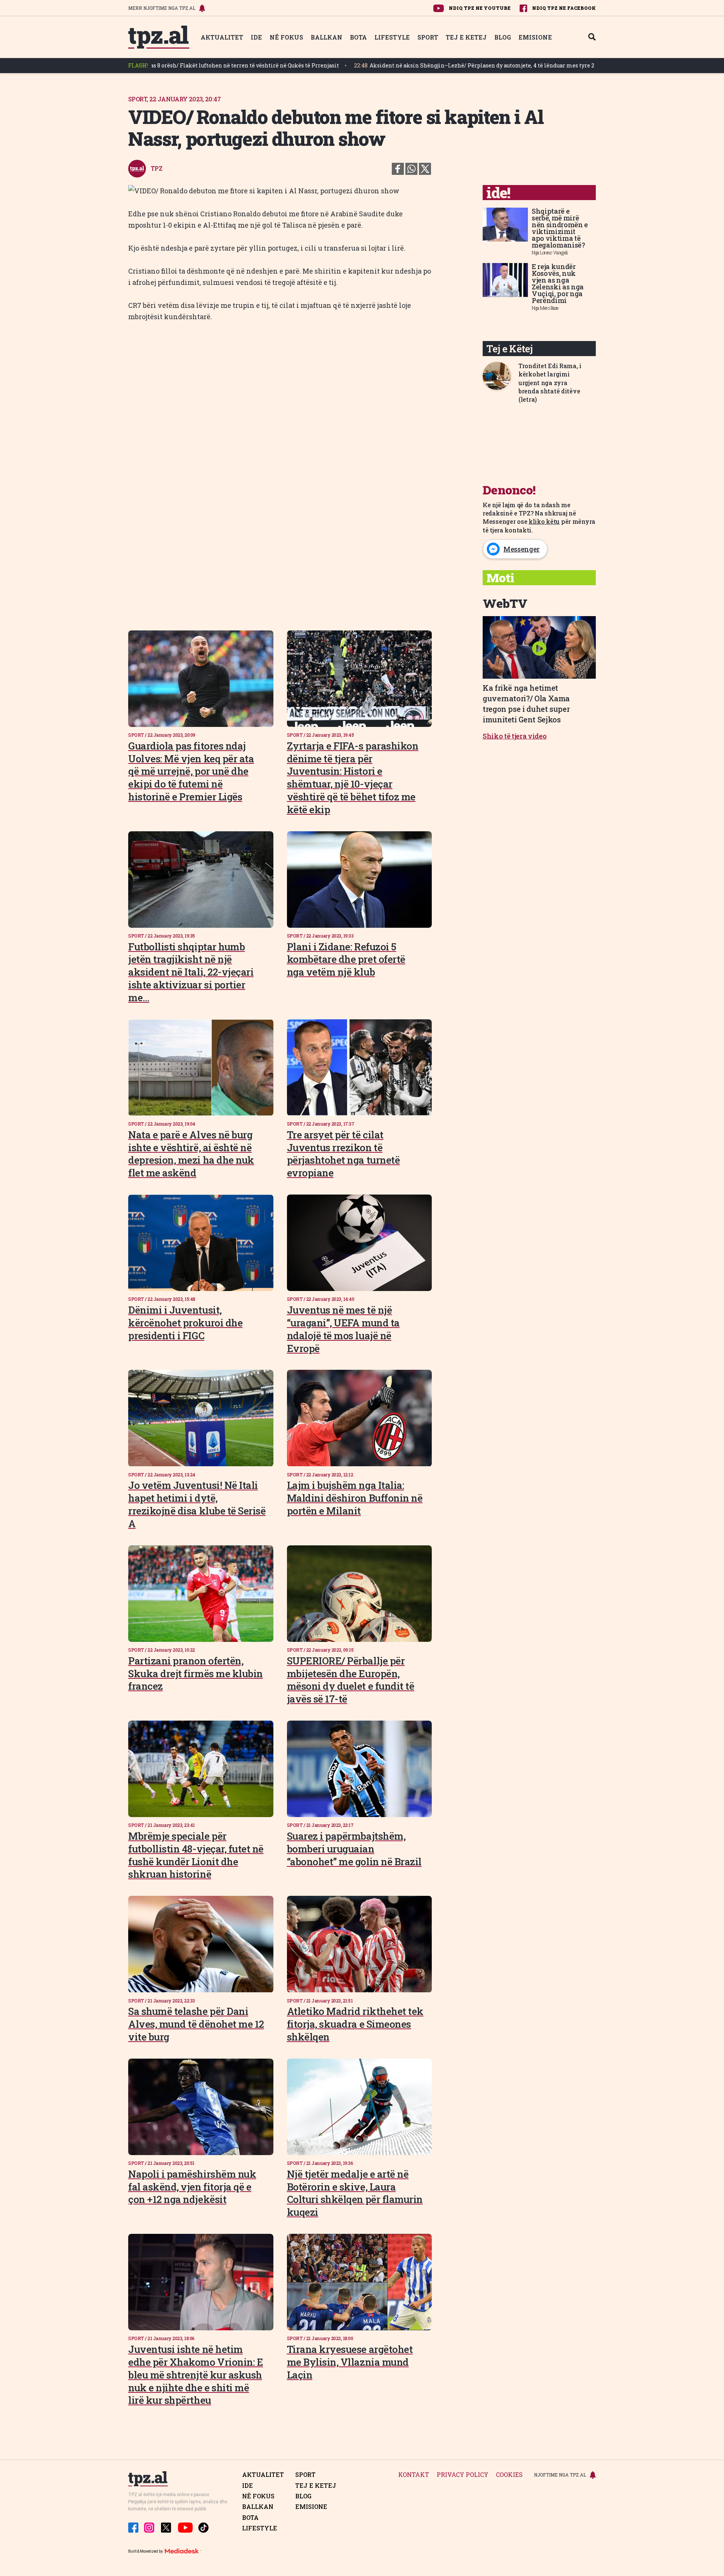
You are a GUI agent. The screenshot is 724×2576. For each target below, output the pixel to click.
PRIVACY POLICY (462, 2475)
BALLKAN (327, 37)
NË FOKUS (286, 37)
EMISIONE (535, 37)
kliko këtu (544, 521)
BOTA (358, 37)
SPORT (428, 37)
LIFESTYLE (392, 37)
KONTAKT (414, 2475)
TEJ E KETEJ (466, 37)
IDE (256, 37)
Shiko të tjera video (515, 736)
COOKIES (509, 2475)
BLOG (503, 37)
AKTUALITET (222, 37)
